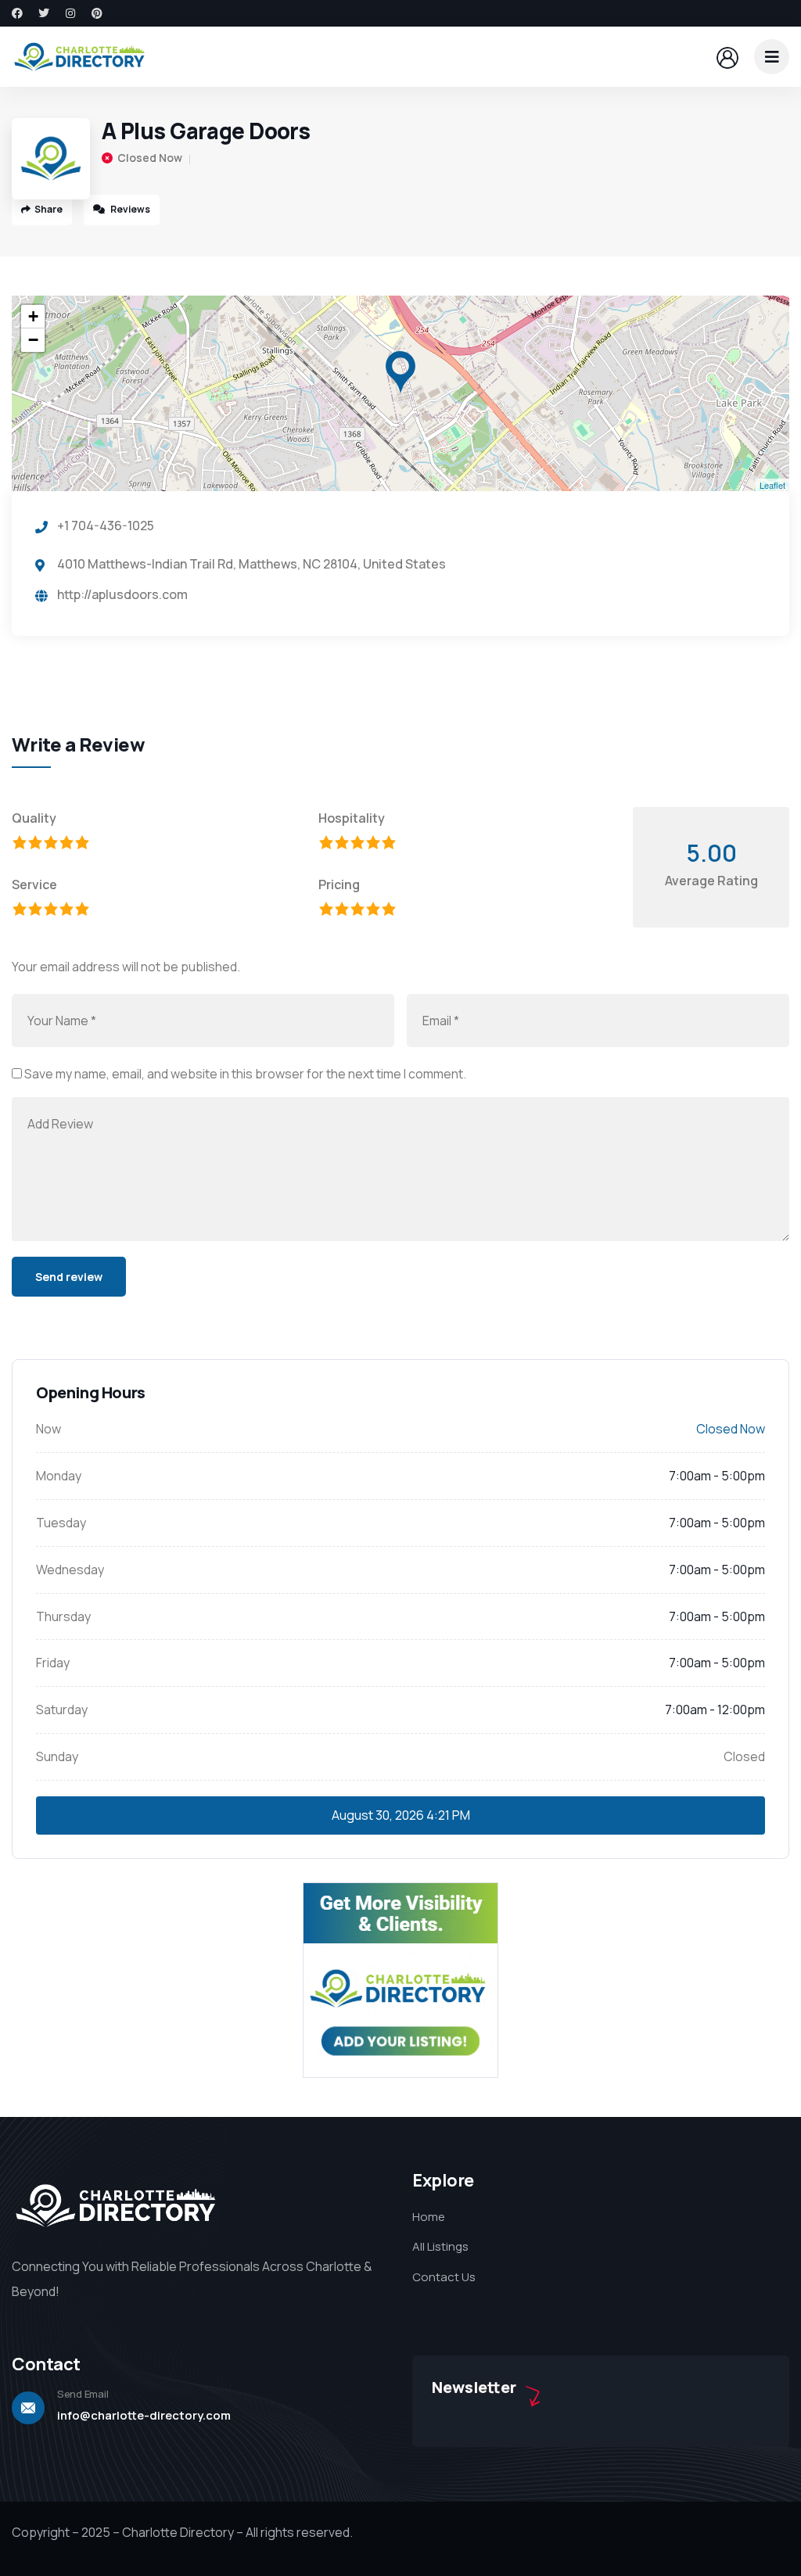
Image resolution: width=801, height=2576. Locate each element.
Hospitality (352, 818)
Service (34, 884)
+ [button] (33, 316)
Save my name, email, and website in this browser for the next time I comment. (245, 1074)
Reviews (129, 209)
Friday (53, 1663)
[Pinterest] (97, 13)
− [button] (33, 340)
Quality (34, 818)
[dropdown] (772, 57)
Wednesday (70, 1570)
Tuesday (61, 1523)
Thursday (63, 1616)
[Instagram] (70, 13)
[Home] (81, 56)
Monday (59, 1476)
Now (48, 1429)
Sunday (57, 1756)
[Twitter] (44, 13)
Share (48, 209)
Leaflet (772, 485)
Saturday (62, 1710)
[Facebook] (17, 13)
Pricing (339, 884)
